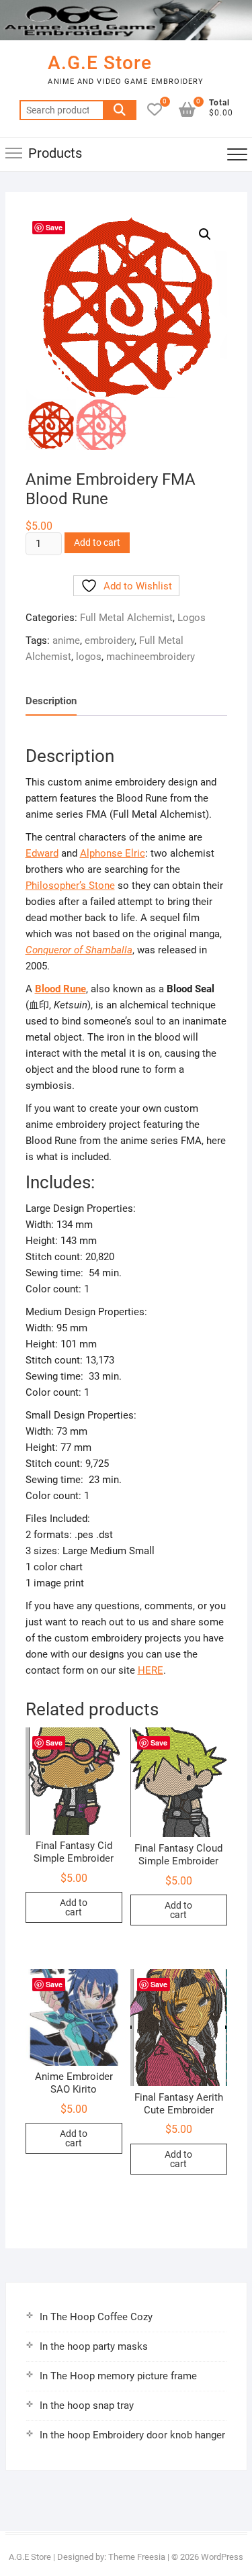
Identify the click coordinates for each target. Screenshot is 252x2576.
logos (89, 657)
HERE (151, 1670)
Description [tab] (51, 701)
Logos (192, 618)
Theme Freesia (137, 2557)
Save (54, 227)
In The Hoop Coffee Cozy (96, 2317)
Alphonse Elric (113, 853)
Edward (42, 853)
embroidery (110, 640)
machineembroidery (151, 657)
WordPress (222, 2557)
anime (66, 640)
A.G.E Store (100, 63)
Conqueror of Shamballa (79, 950)
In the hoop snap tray (87, 2405)
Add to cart (97, 542)
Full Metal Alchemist (126, 618)
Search (120, 110)
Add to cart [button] (74, 1907)
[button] (205, 234)
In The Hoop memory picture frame (118, 2376)
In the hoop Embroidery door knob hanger (132, 2435)
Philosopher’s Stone (70, 886)
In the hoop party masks (94, 2346)
